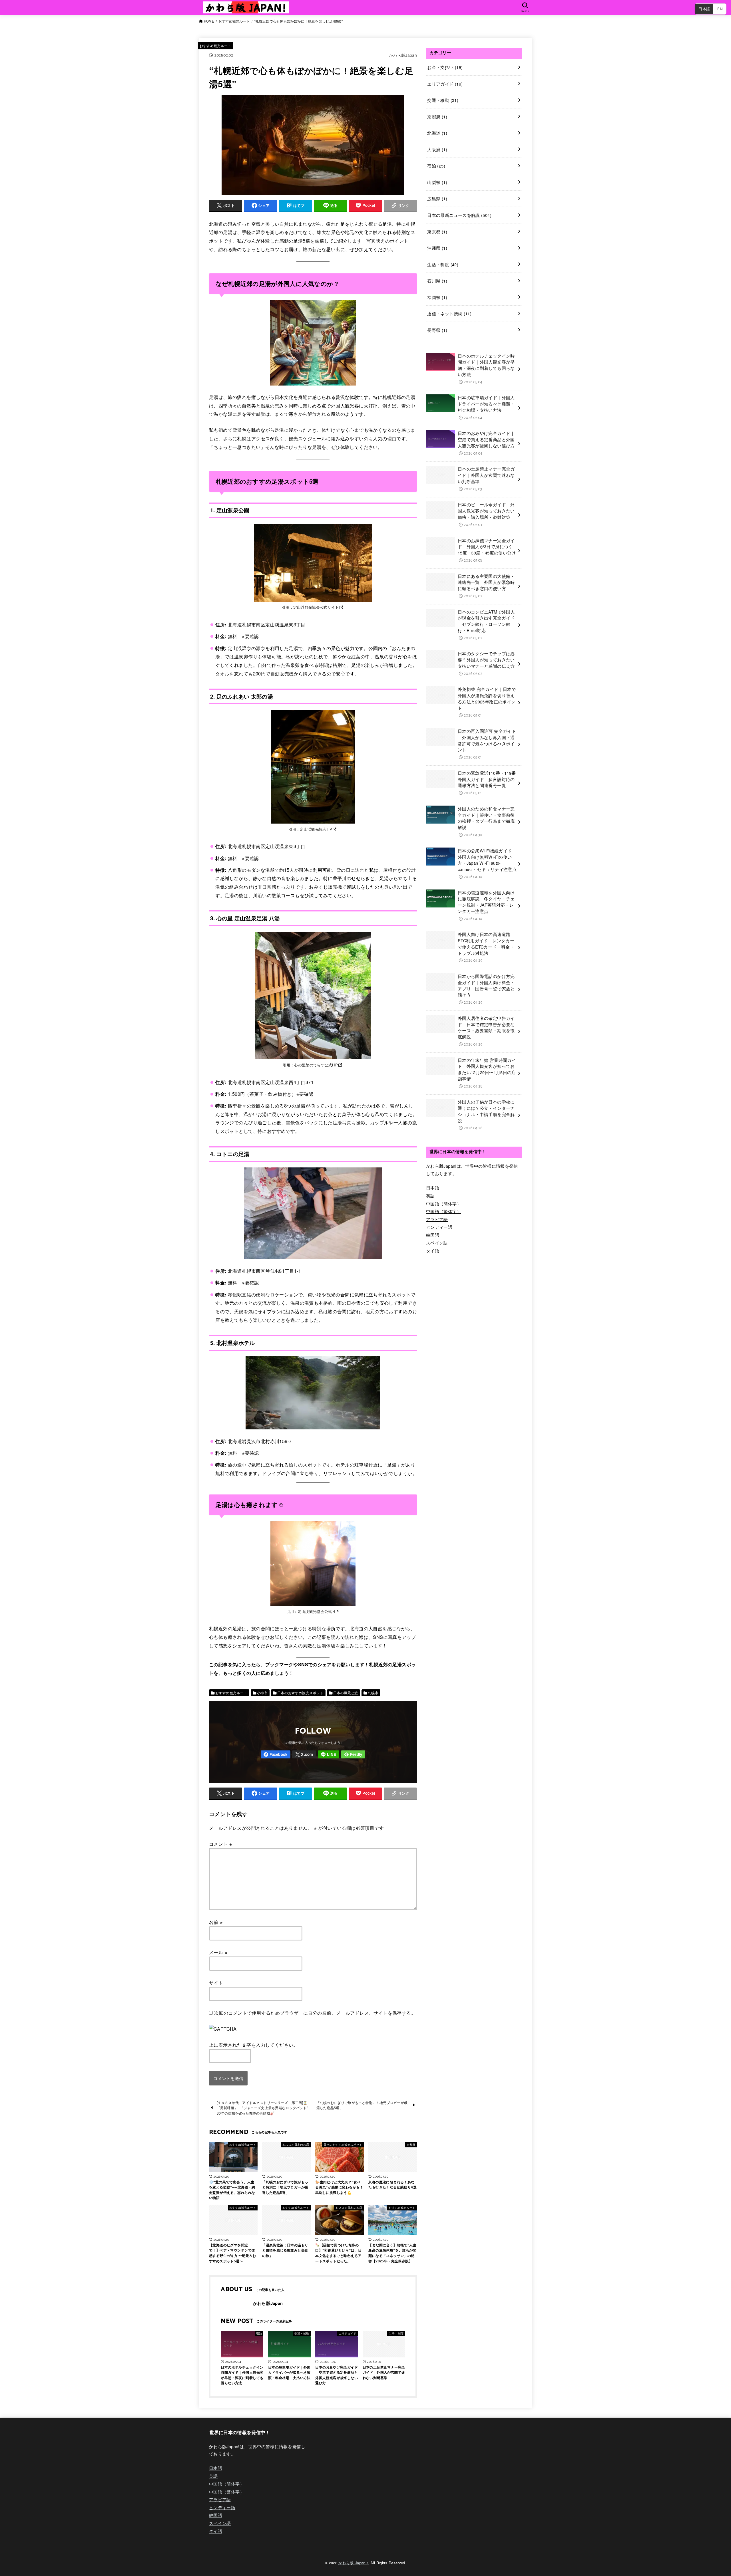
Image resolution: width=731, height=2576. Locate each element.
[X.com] (304, 1755)
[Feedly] (353, 1755)
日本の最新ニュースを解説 (459, 215)
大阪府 (437, 149)
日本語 (704, 9)
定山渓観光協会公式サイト (316, 607)
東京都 (437, 232)
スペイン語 (437, 1243)
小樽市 (262, 1693)
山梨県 (437, 182)
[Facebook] (276, 1755)
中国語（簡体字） (444, 1204)
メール (218, 1952)
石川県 (437, 281)
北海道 (437, 133)
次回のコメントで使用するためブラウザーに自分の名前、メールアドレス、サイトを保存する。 (315, 2013)
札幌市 (373, 1693)
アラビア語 (437, 1219)
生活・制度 (443, 264)
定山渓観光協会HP (316, 829)
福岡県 (437, 297)
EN (720, 9)
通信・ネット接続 (449, 313)
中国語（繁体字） (444, 1211)
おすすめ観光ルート (234, 21)
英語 (430, 1196)
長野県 (437, 330)
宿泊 (436, 166)
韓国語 (433, 1235)
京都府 (437, 117)
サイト (216, 1982)
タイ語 (433, 1251)
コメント (221, 1844)
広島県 (437, 198)
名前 (216, 1922)
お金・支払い (445, 67)
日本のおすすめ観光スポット (300, 1693)
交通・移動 (443, 100)
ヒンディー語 (439, 1227)
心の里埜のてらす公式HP (316, 1065)
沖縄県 (437, 248)
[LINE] (329, 1755)
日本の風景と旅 (346, 1693)
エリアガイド (445, 84)
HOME (209, 21)
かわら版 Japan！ (354, 2563)
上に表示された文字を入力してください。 (254, 2045)
